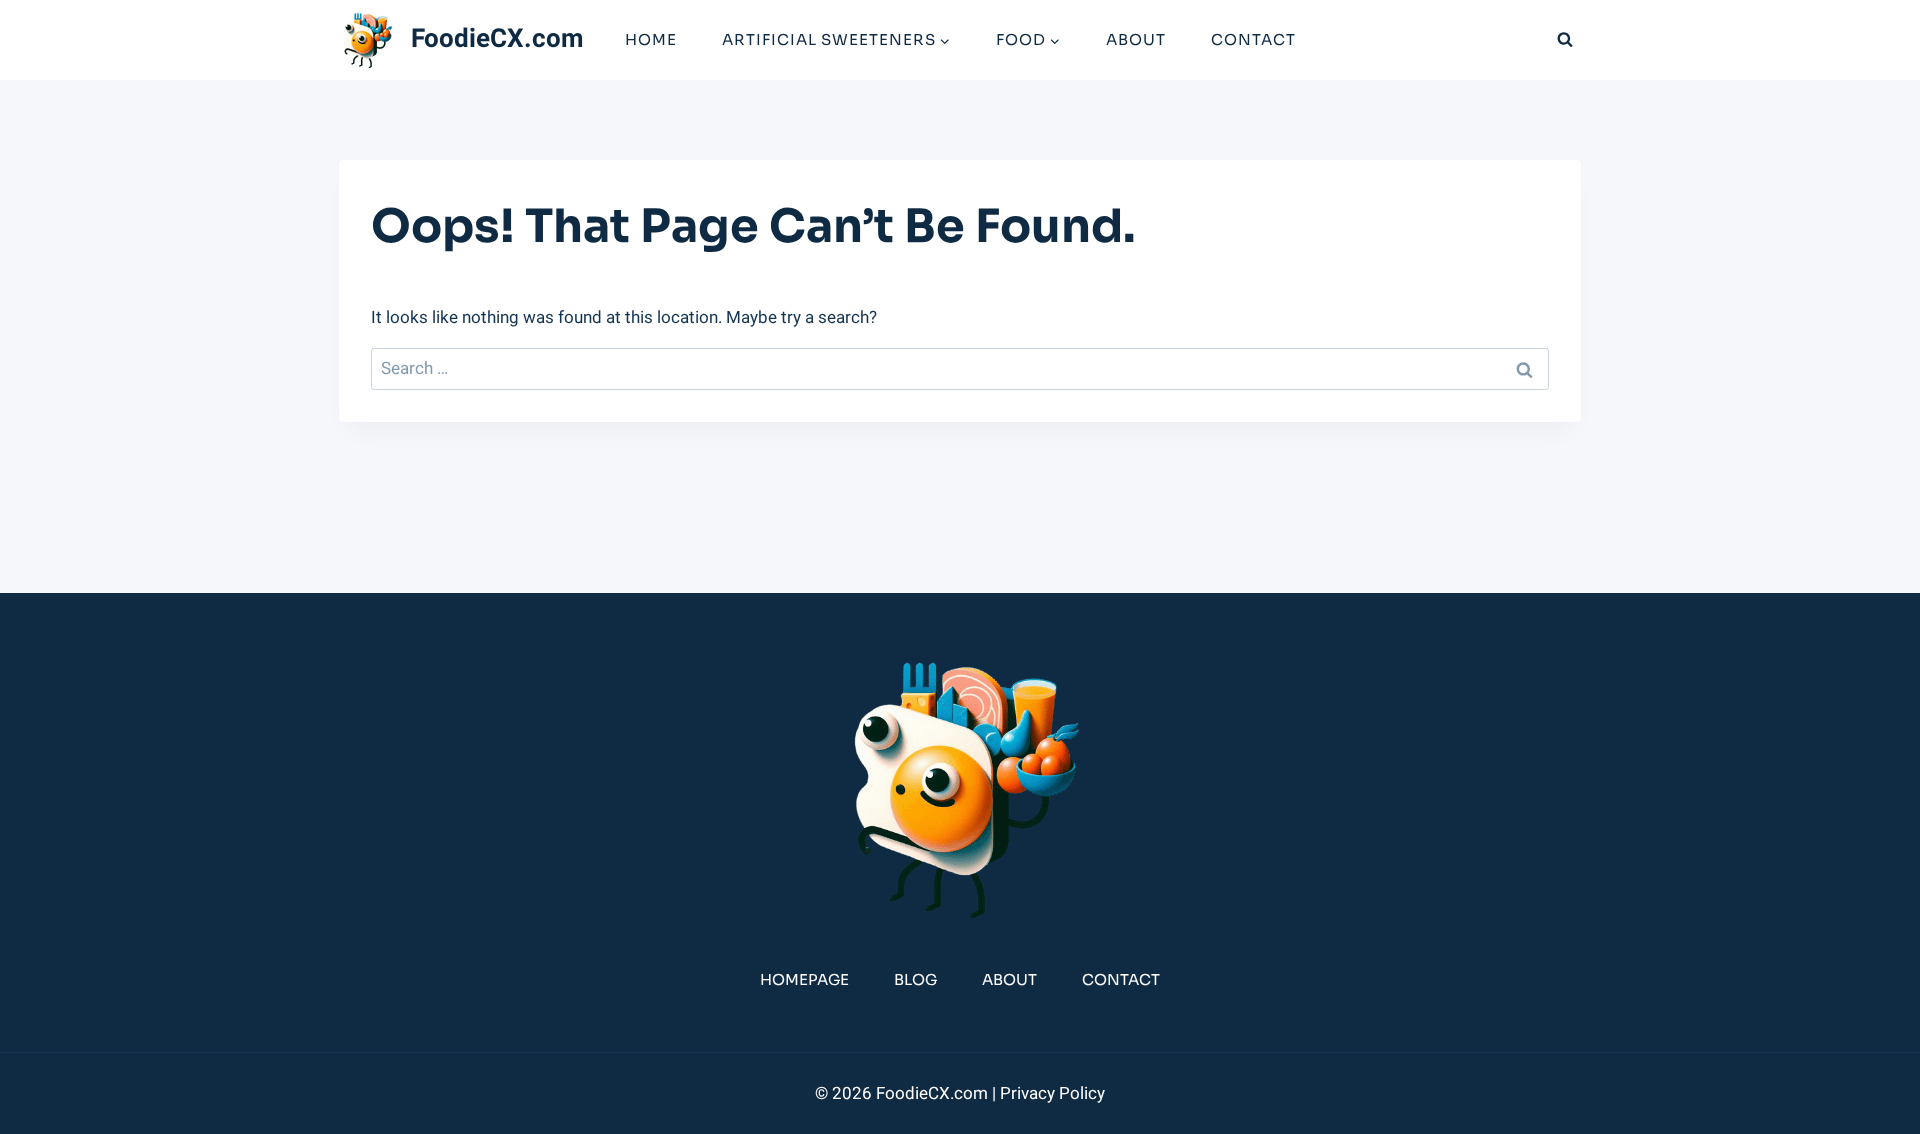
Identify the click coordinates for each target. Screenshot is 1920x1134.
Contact (1253, 39)
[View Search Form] (1565, 40)
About (1136, 39)
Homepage (804, 979)
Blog (915, 979)
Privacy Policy (1052, 1093)
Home (651, 39)
